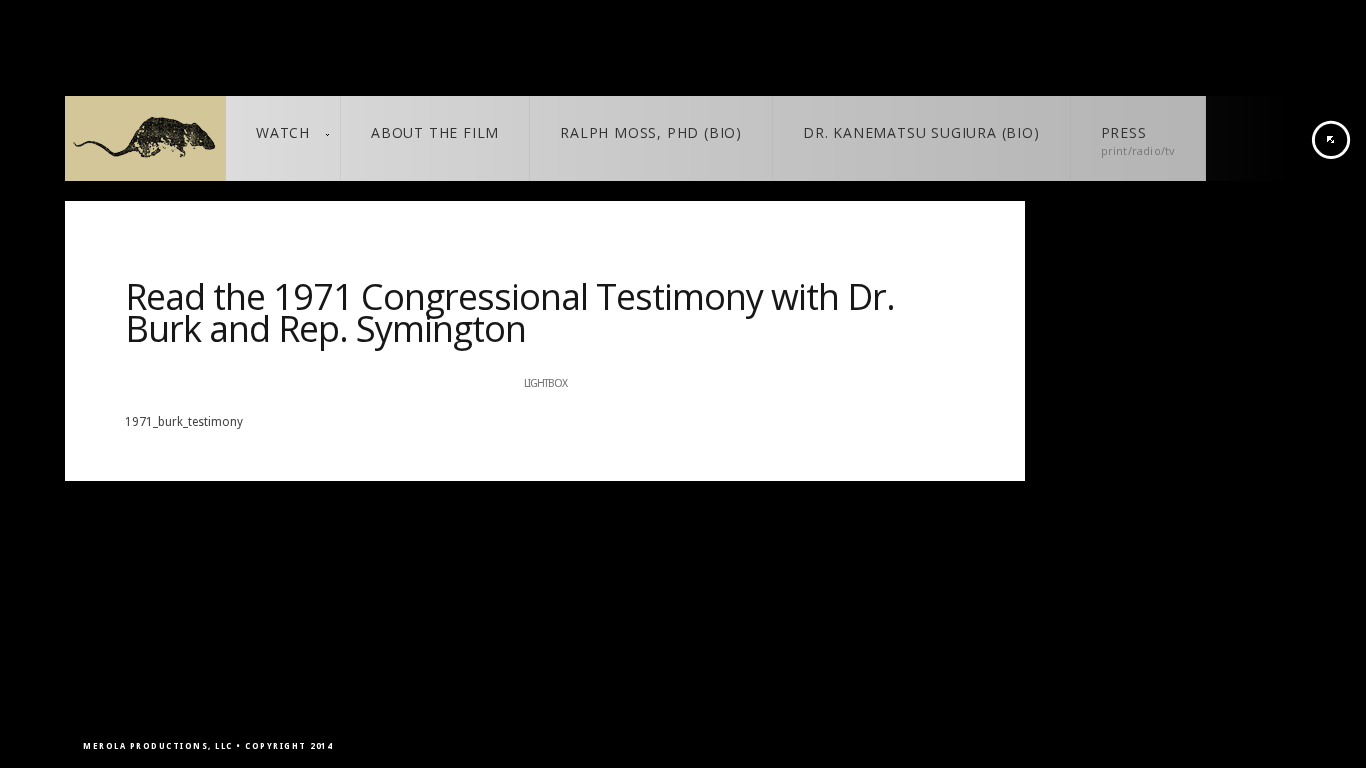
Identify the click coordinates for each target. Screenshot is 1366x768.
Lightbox (545, 383)
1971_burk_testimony (184, 422)
